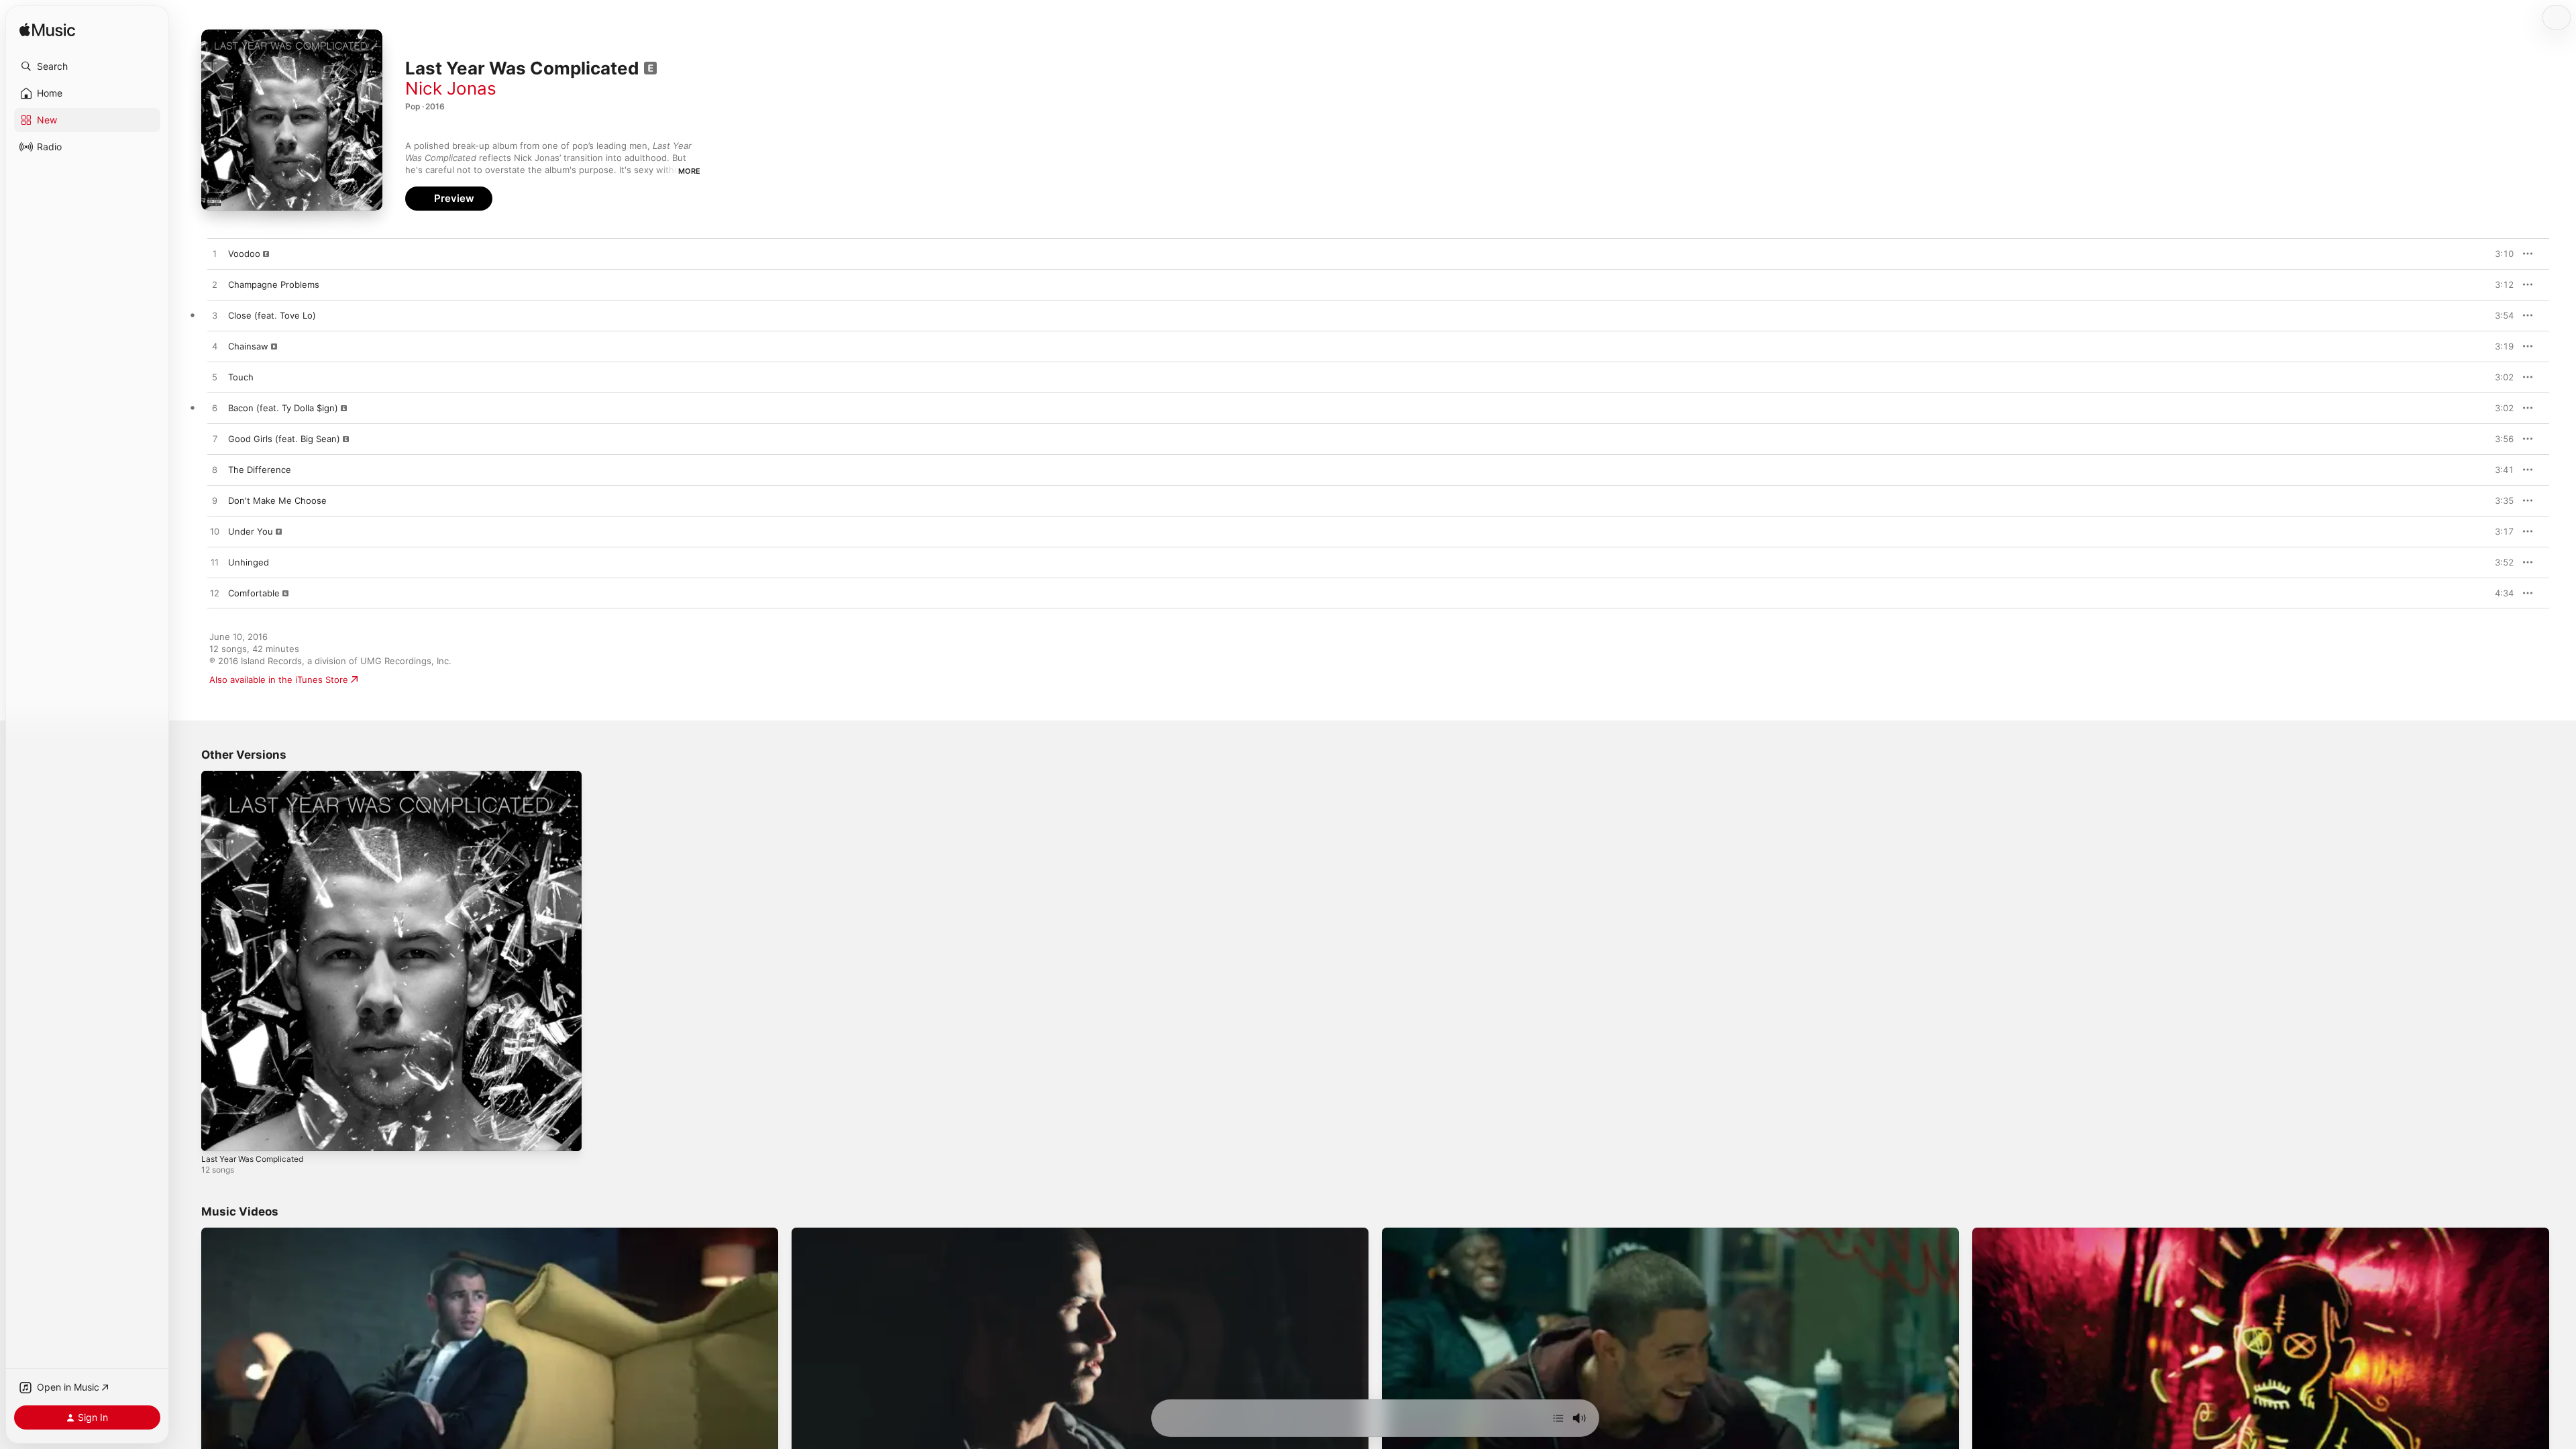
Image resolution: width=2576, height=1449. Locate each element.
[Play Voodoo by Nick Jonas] (215, 254)
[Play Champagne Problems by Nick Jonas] (215, 285)
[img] (47, 31)
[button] (87, 66)
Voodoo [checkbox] (244, 254)
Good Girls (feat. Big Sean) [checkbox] (284, 439)
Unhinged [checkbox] (249, 562)
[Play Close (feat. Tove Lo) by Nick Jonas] (215, 316)
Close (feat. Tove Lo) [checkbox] (272, 315)
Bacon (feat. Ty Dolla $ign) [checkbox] (283, 408)
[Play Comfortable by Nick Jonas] (215, 594)
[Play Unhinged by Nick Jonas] (215, 563)
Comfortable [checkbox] (254, 593)
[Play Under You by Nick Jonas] (215, 532)
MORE (689, 171)
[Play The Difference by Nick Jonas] (215, 470)
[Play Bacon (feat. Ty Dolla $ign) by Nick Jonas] (215, 409)
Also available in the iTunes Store (279, 680)
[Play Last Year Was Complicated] (218, 1134)
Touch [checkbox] (241, 377)
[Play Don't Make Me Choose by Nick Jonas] (215, 501)
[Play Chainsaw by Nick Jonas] (215, 347)
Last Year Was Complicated (258, 776)
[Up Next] (1558, 1418)
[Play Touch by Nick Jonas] (215, 378)
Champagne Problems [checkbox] (274, 284)
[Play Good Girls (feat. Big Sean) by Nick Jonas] (215, 439)
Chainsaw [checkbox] (248, 346)
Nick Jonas (451, 88)
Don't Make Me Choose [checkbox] (277, 500)
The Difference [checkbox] (260, 470)
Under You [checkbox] (251, 531)
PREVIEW (2499, 254)
